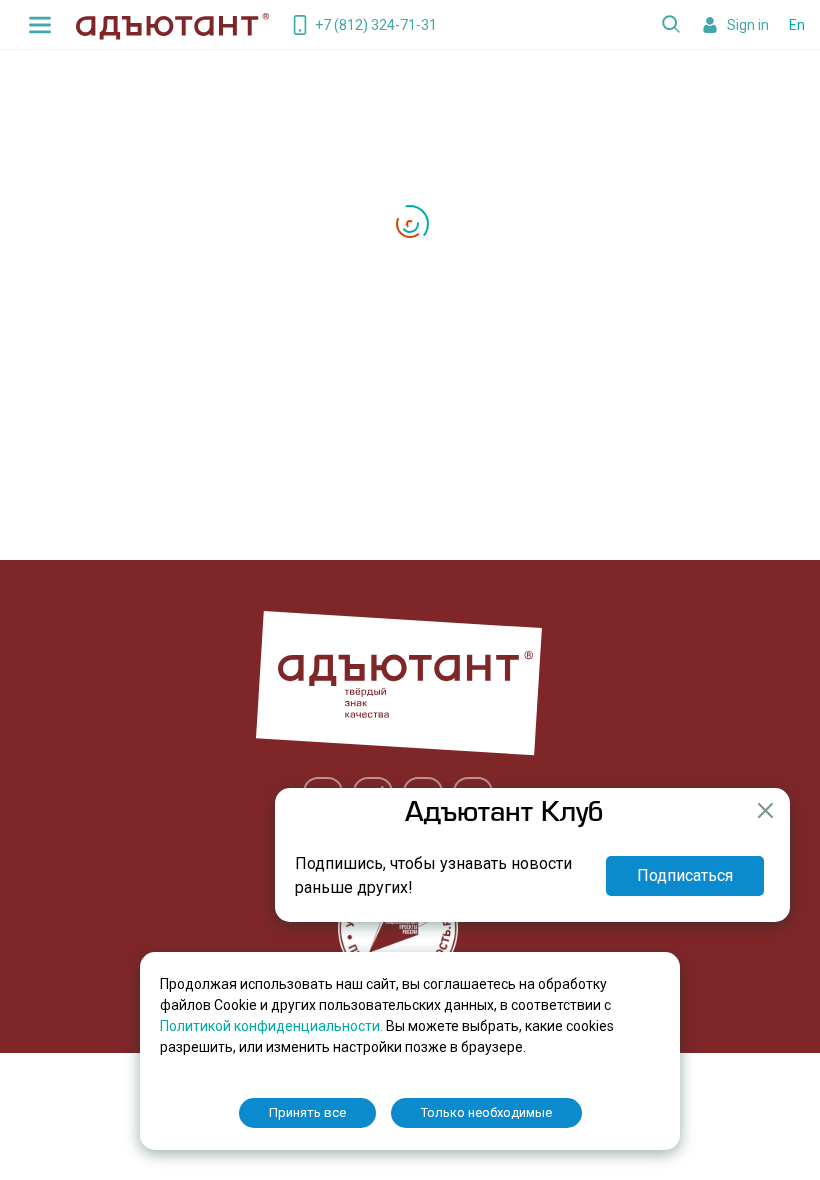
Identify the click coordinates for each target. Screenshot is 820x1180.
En (797, 25)
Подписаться (685, 875)
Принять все (307, 1112)
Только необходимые (486, 1112)
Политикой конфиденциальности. (273, 1026)
